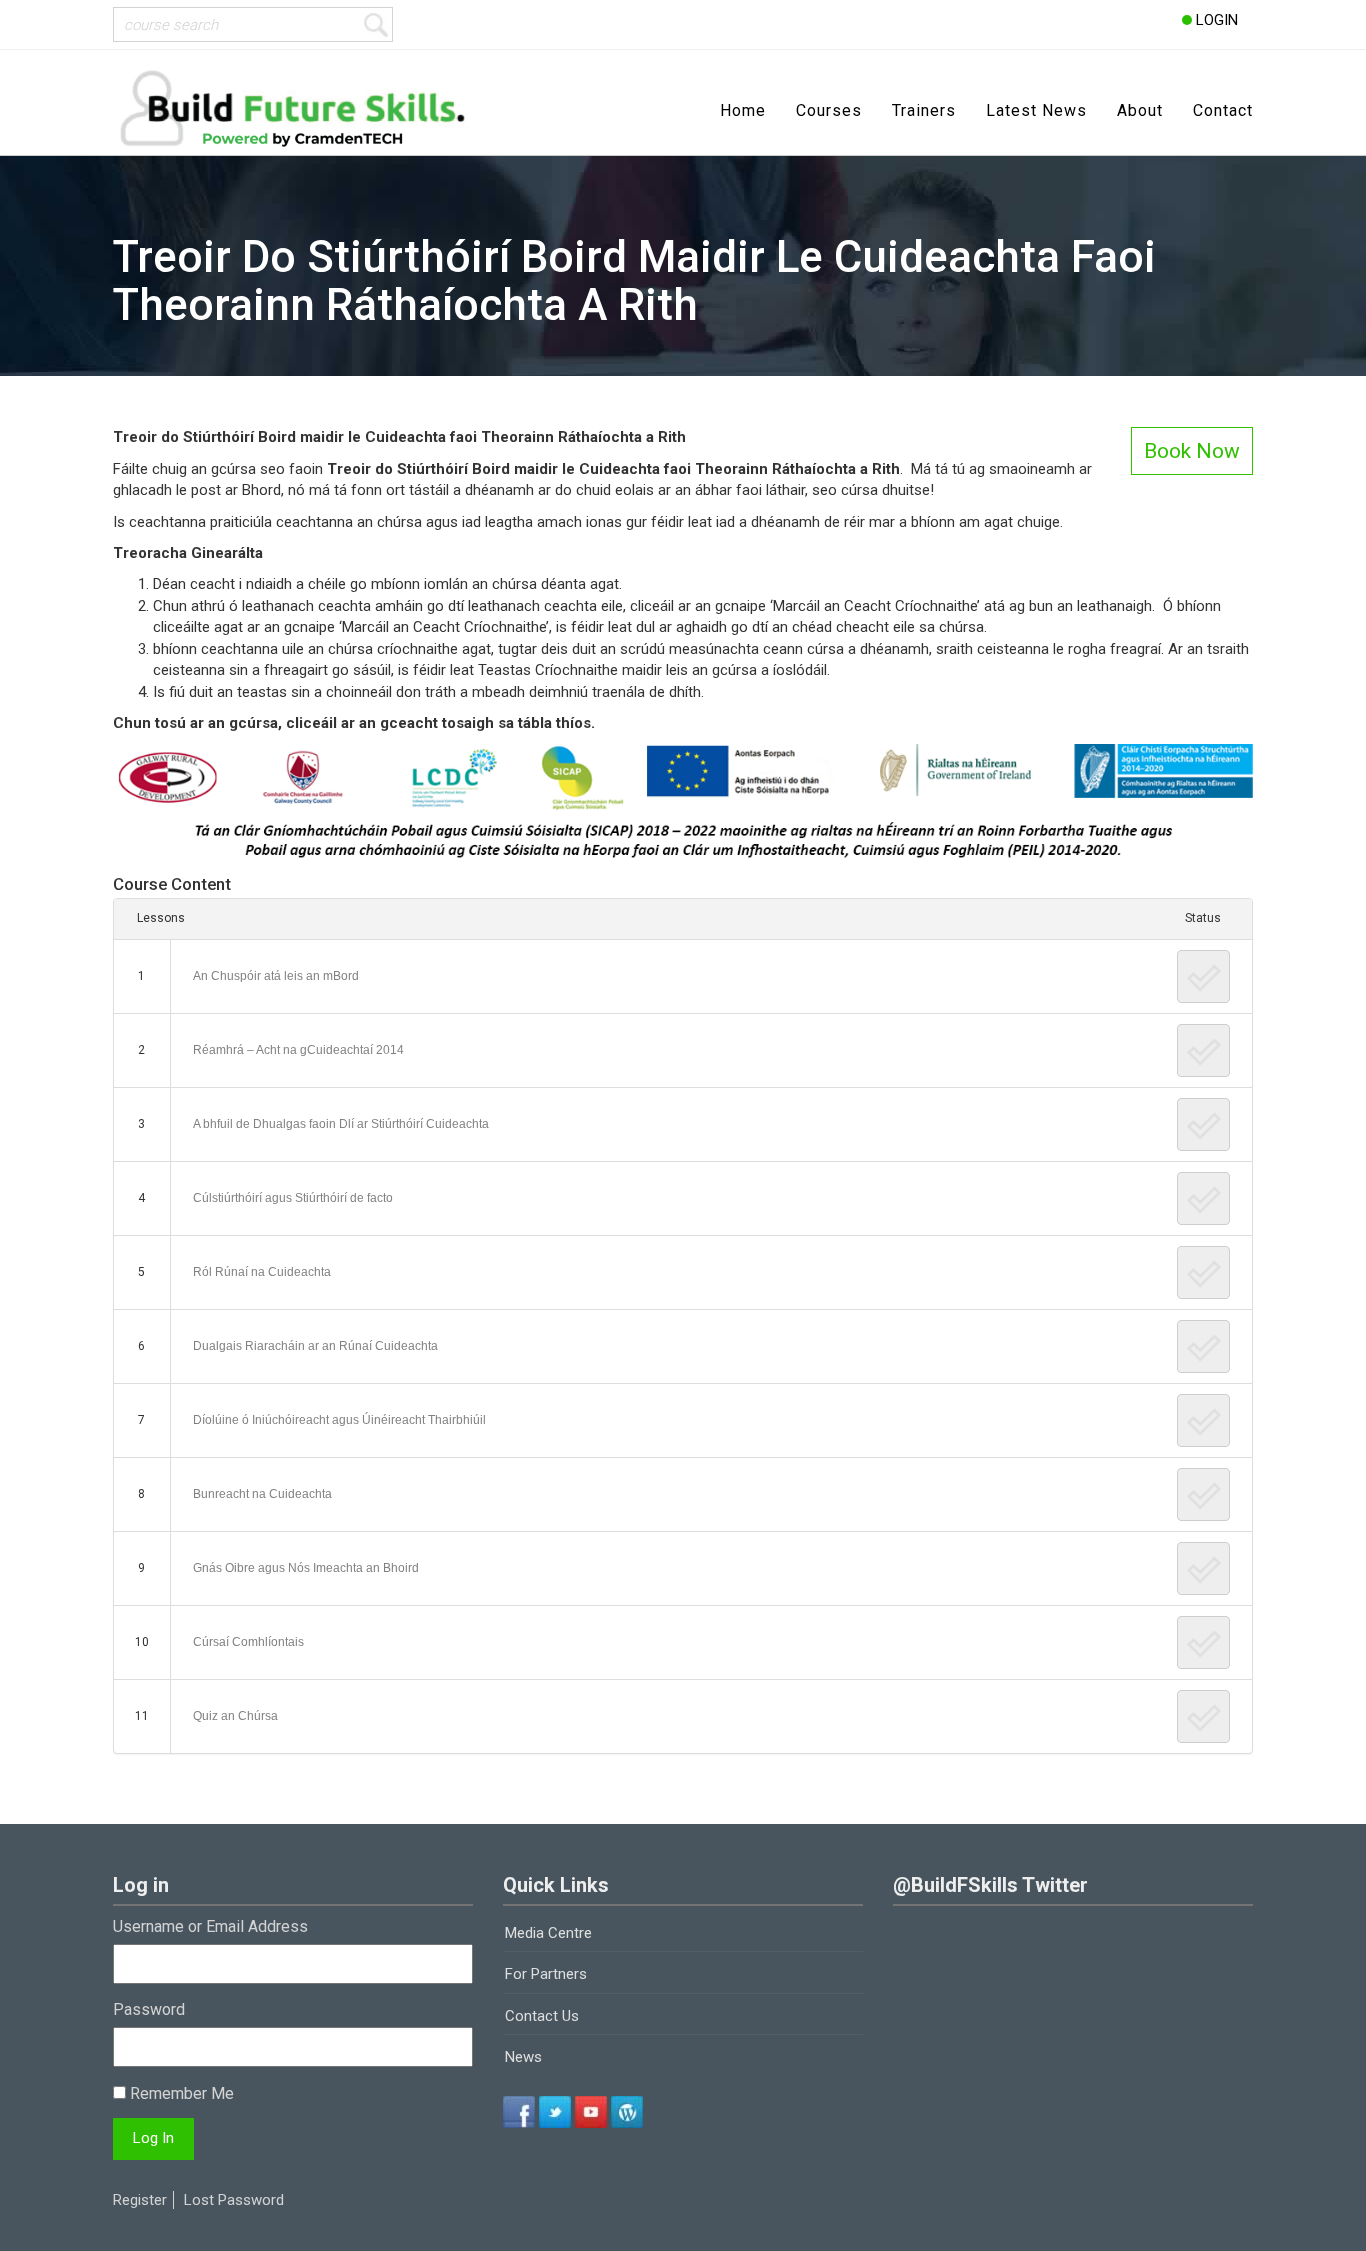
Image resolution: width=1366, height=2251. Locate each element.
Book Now (1192, 451)
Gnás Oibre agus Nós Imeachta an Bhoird (306, 1568)
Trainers (924, 110)
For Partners (546, 1974)
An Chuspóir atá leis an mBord (276, 976)
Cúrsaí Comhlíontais (248, 1642)
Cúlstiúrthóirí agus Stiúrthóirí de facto (293, 1198)
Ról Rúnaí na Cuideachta (262, 1272)
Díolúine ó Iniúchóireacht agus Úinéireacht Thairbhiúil (339, 1420)
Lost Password (234, 2200)
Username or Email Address (210, 1926)
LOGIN (1215, 20)
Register (140, 2200)
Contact (1223, 110)
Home (743, 110)
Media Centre (548, 1933)
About (1140, 110)
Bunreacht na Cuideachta (262, 1494)
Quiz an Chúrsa (235, 1716)
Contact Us (542, 2016)
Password (149, 2009)
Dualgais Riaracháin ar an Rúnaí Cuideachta (315, 1346)
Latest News (1036, 110)
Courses (829, 110)
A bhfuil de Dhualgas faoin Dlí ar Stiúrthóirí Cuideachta (341, 1124)
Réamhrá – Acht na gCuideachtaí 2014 (298, 1050)
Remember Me (180, 2093)
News (523, 2057)
